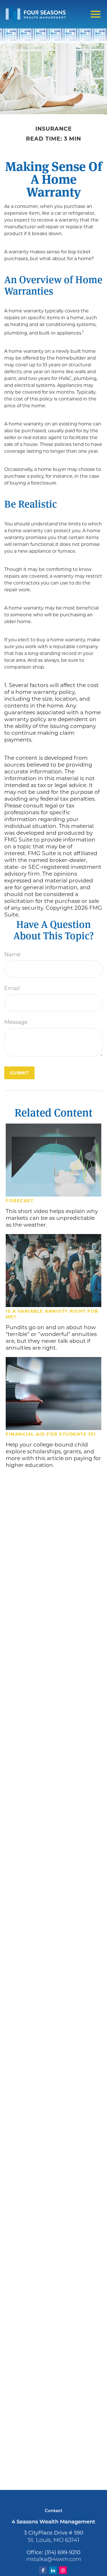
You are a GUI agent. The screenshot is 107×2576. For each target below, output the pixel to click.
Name (12, 955)
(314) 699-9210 (62, 2552)
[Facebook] (43, 2570)
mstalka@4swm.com (54, 2560)
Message (16, 1023)
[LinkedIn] (53, 2570)
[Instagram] (63, 2570)
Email (12, 989)
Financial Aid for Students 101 (51, 1434)
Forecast (20, 1201)
